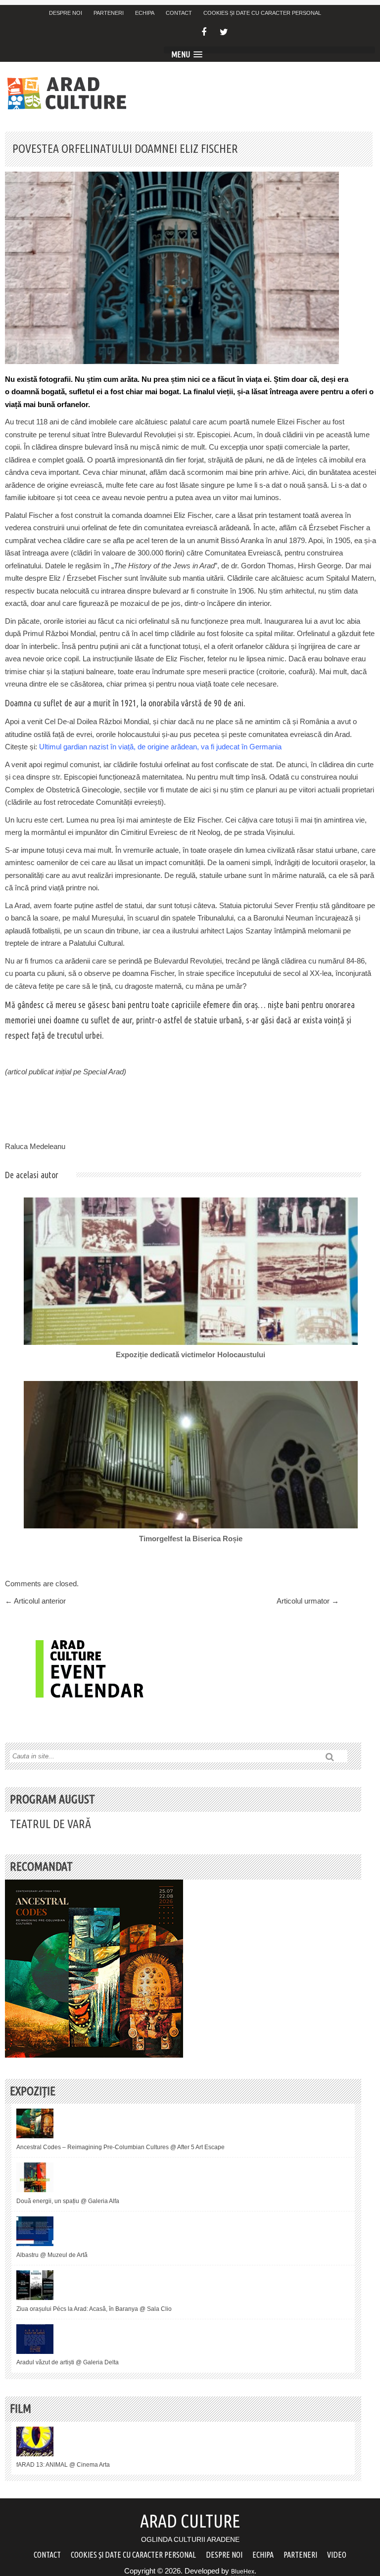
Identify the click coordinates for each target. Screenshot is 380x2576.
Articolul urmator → (308, 1601)
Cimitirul (134, 832)
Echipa (145, 13)
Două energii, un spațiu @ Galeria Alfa (68, 2201)
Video (337, 2555)
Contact (179, 13)
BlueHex (243, 2572)
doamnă (25, 391)
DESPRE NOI (66, 13)
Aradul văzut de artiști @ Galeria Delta (68, 2362)
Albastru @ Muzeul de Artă (52, 2255)
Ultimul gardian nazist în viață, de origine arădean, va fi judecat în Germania (160, 747)
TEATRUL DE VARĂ (50, 1824)
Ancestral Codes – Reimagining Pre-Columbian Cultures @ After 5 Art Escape (120, 2147)
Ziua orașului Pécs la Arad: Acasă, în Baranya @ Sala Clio (94, 2309)
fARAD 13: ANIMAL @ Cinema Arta (63, 2465)
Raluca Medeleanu (35, 1146)
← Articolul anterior (35, 1601)
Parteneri (109, 13)
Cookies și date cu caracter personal (262, 13)
